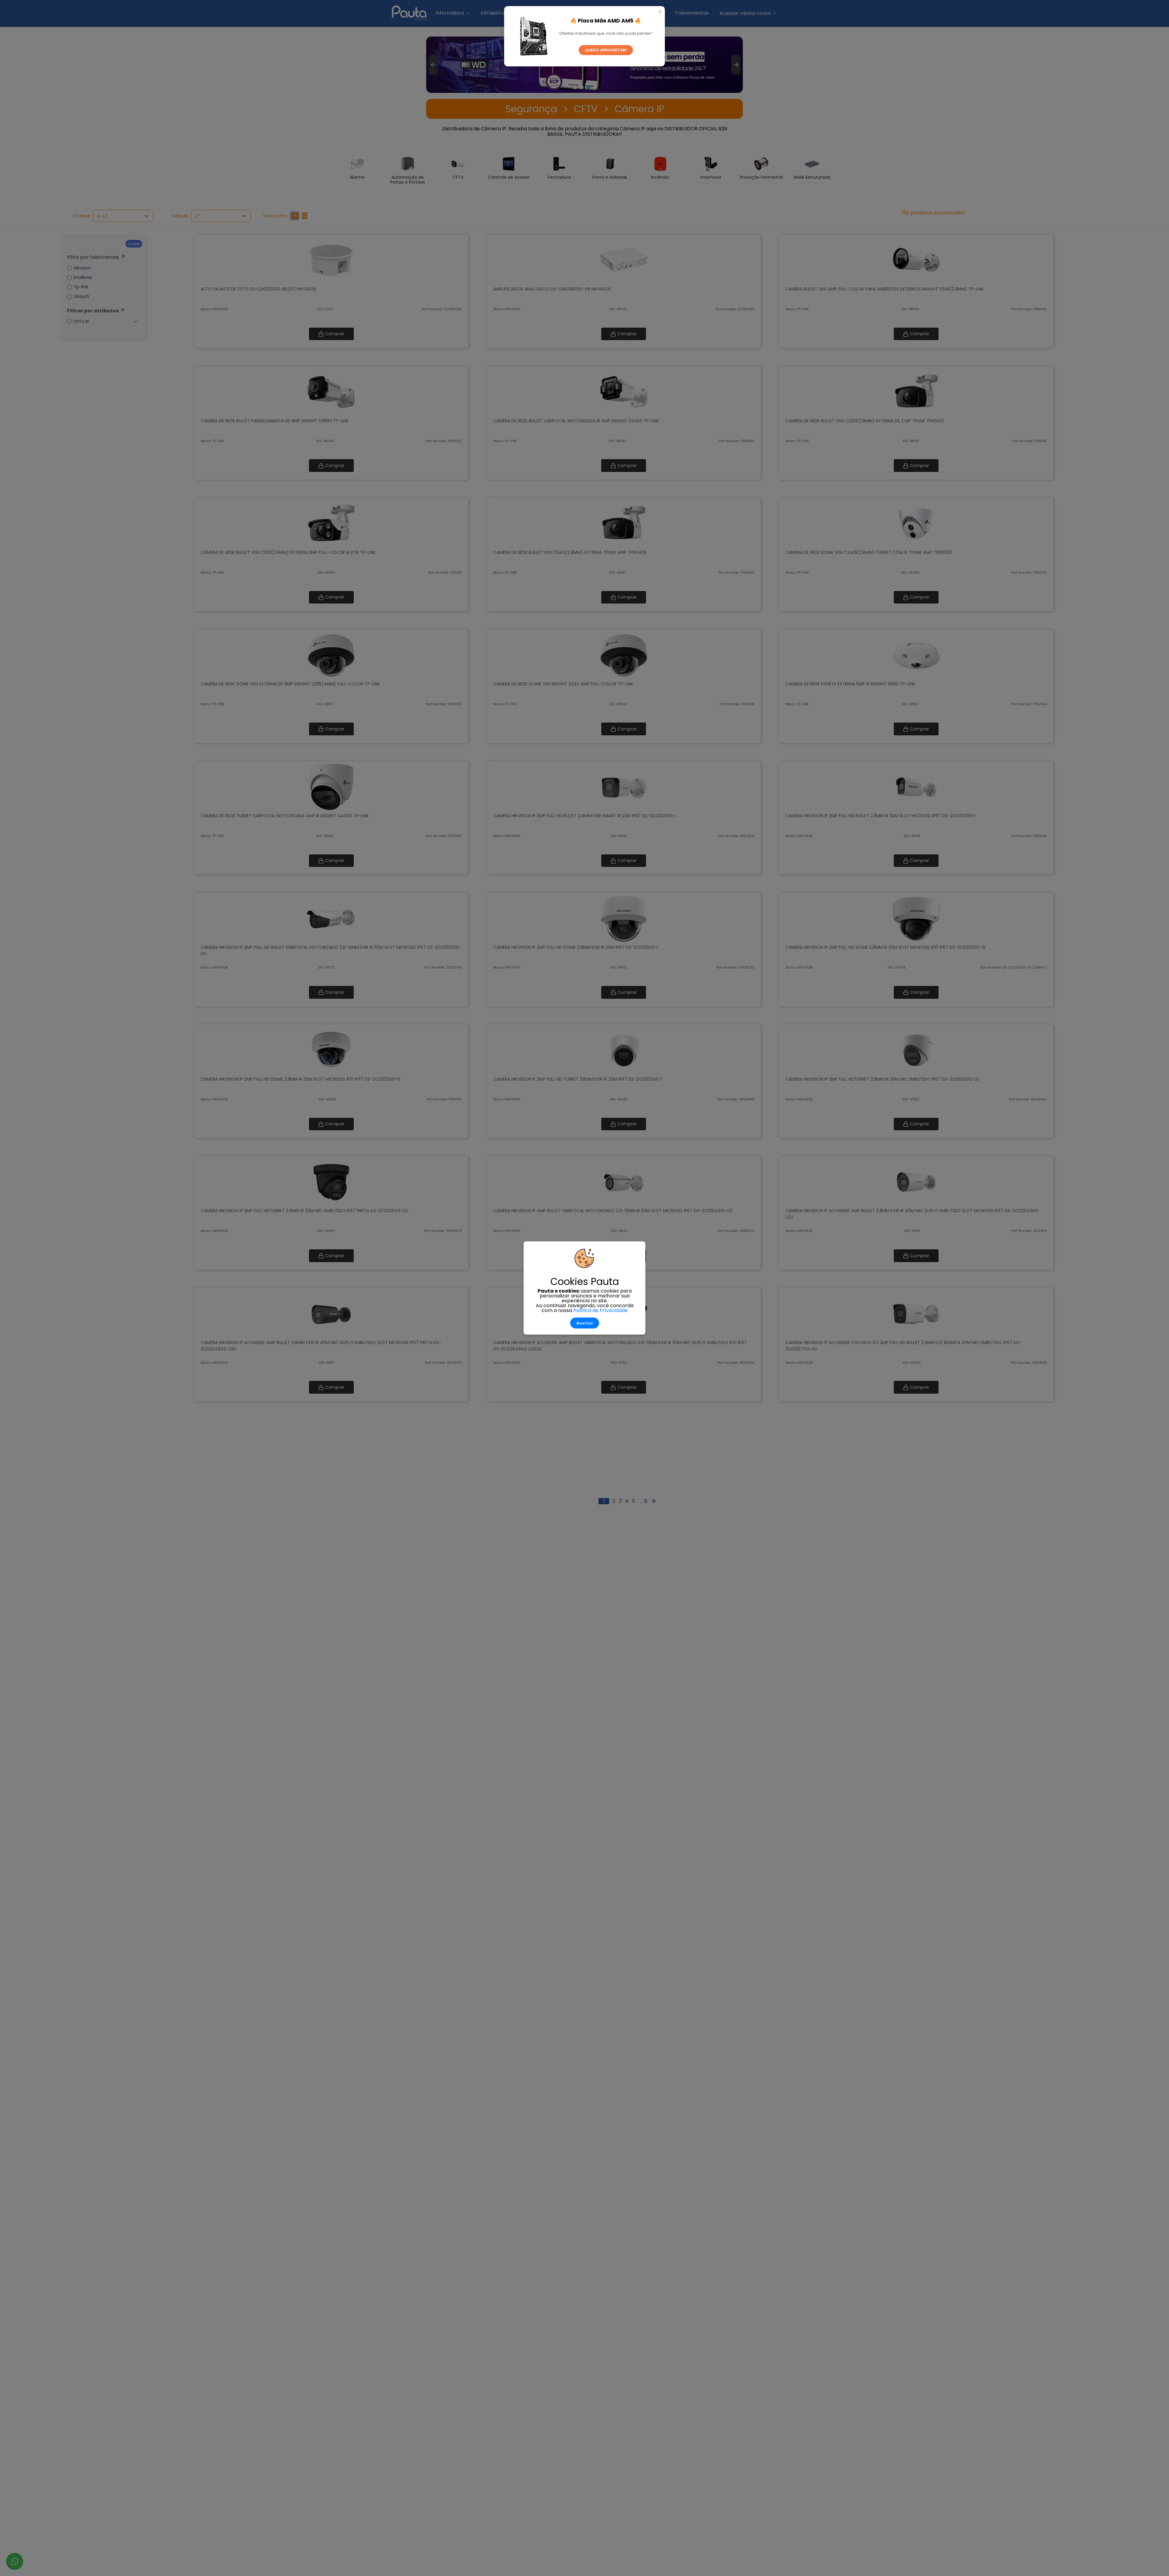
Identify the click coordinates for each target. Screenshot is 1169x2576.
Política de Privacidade (600, 1310)
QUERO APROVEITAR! (606, 50)
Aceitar (585, 1323)
